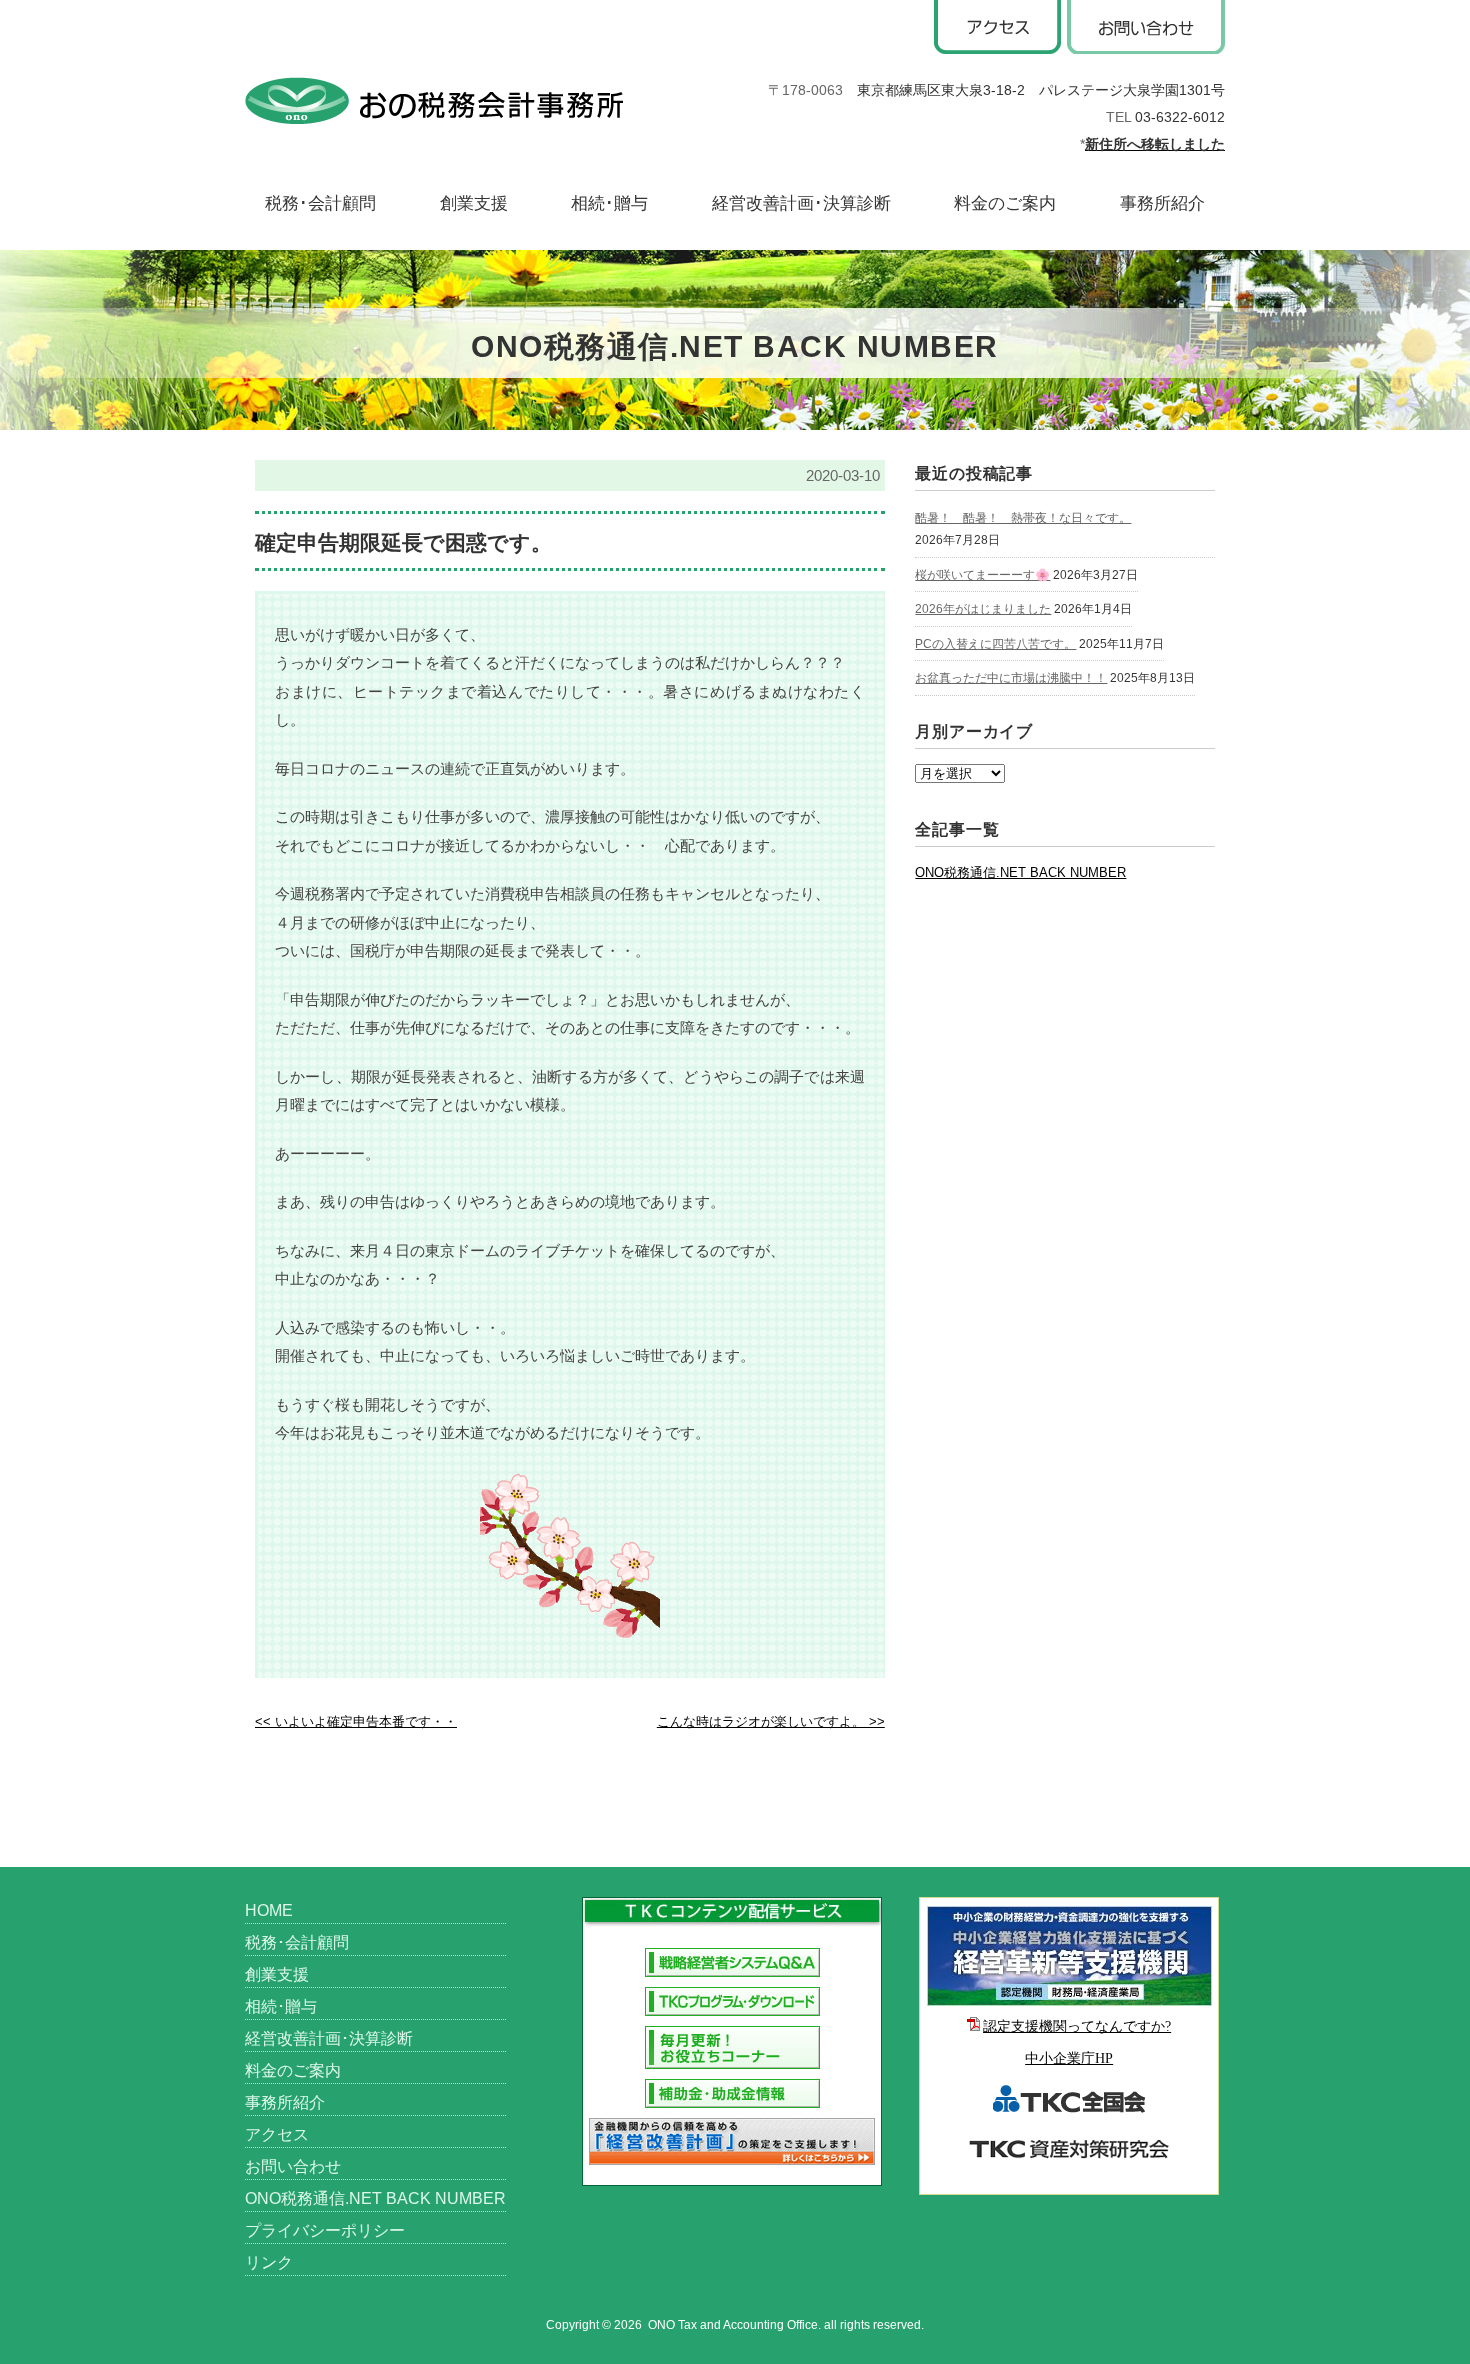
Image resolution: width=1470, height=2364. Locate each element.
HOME (269, 1910)
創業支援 (474, 203)
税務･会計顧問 (320, 203)
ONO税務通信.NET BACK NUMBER (1020, 872)
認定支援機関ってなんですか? (1077, 2026)
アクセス (277, 2134)
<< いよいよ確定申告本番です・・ (356, 1721)
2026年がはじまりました (983, 609)
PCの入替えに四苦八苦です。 (995, 644)
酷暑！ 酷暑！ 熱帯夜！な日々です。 (1023, 518)
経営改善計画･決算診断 (801, 203)
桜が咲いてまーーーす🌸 (982, 575)
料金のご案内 (1005, 203)
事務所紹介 (1162, 203)
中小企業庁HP (1069, 2058)
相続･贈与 (609, 203)
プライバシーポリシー (325, 2230)
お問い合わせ (293, 2166)
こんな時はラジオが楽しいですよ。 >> (771, 1721)
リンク (269, 2262)
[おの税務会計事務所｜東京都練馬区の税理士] (434, 95)
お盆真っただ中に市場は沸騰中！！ (1011, 678)
